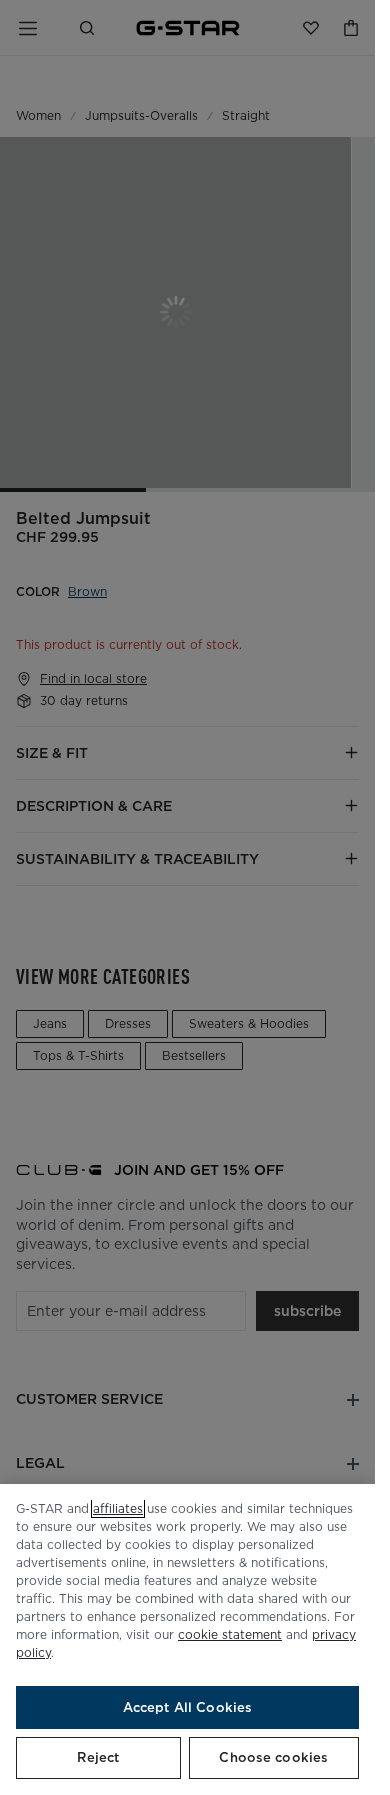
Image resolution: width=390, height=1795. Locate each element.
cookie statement (230, 1634)
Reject (98, 1757)
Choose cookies (273, 1757)
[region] (187, 1639)
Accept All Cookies (187, 1707)
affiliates (118, 1508)
